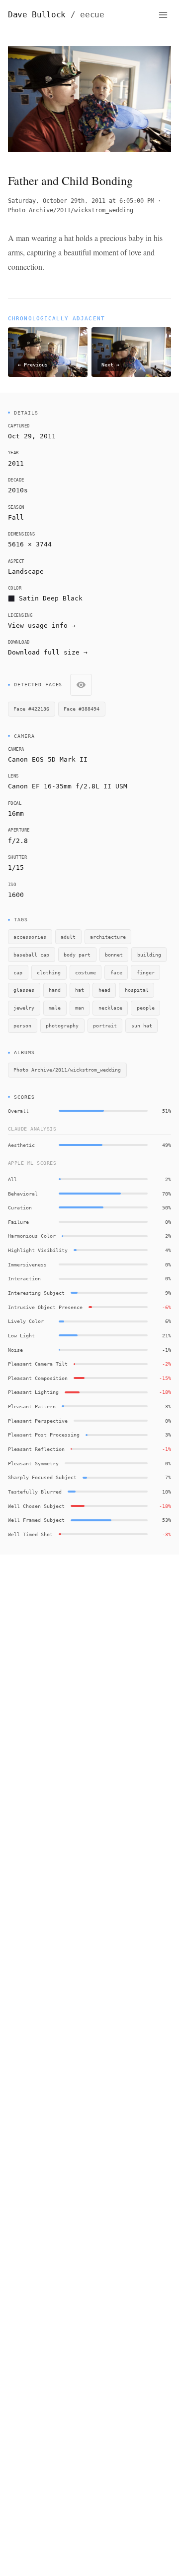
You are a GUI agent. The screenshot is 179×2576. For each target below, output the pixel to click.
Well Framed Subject (36, 1520)
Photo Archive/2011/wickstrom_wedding (71, 210)
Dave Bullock (56, 15)
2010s (18, 490)
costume (86, 972)
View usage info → (42, 626)
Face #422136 (31, 709)
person (22, 1025)
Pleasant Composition (38, 1378)
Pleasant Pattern (32, 1406)
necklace (110, 1008)
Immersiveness (27, 1264)
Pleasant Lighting (33, 1392)
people (146, 1008)
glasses (24, 990)
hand (55, 990)
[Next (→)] (155, 102)
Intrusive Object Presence (45, 1307)
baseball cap (31, 955)
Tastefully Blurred (35, 1492)
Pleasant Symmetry (33, 1463)
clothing (49, 972)
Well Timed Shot (30, 1534)
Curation (20, 1207)
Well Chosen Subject (36, 1506)
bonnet (114, 955)
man (80, 1008)
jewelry (24, 1008)
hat (80, 990)
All (12, 1179)
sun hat (142, 1025)
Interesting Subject (36, 1293)
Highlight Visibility (38, 1250)
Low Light (21, 1335)
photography (62, 1025)
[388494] (66, 90)
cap (18, 972)
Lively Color (26, 1321)
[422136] (101, 91)
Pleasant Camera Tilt (38, 1364)
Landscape (26, 571)
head (104, 990)
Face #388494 (82, 709)
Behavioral (23, 1194)
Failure (18, 1222)
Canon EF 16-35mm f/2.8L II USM (68, 786)
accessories (30, 937)
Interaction (24, 1278)
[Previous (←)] (24, 102)
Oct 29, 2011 (32, 436)
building (149, 955)
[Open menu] (163, 15)
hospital (137, 990)
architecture (108, 937)
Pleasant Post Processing (44, 1435)
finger (146, 972)
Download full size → (48, 652)
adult (68, 937)
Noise (15, 1350)
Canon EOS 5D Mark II (48, 759)
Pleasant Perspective (38, 1421)
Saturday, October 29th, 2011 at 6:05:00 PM (81, 201)
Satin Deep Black (51, 598)
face (116, 972)
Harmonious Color (32, 1236)
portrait (105, 1025)
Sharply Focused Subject (42, 1477)
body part (77, 955)
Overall (18, 1111)
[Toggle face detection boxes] (81, 685)
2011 (16, 463)
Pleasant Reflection (36, 1449)
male (55, 1008)
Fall (16, 517)
